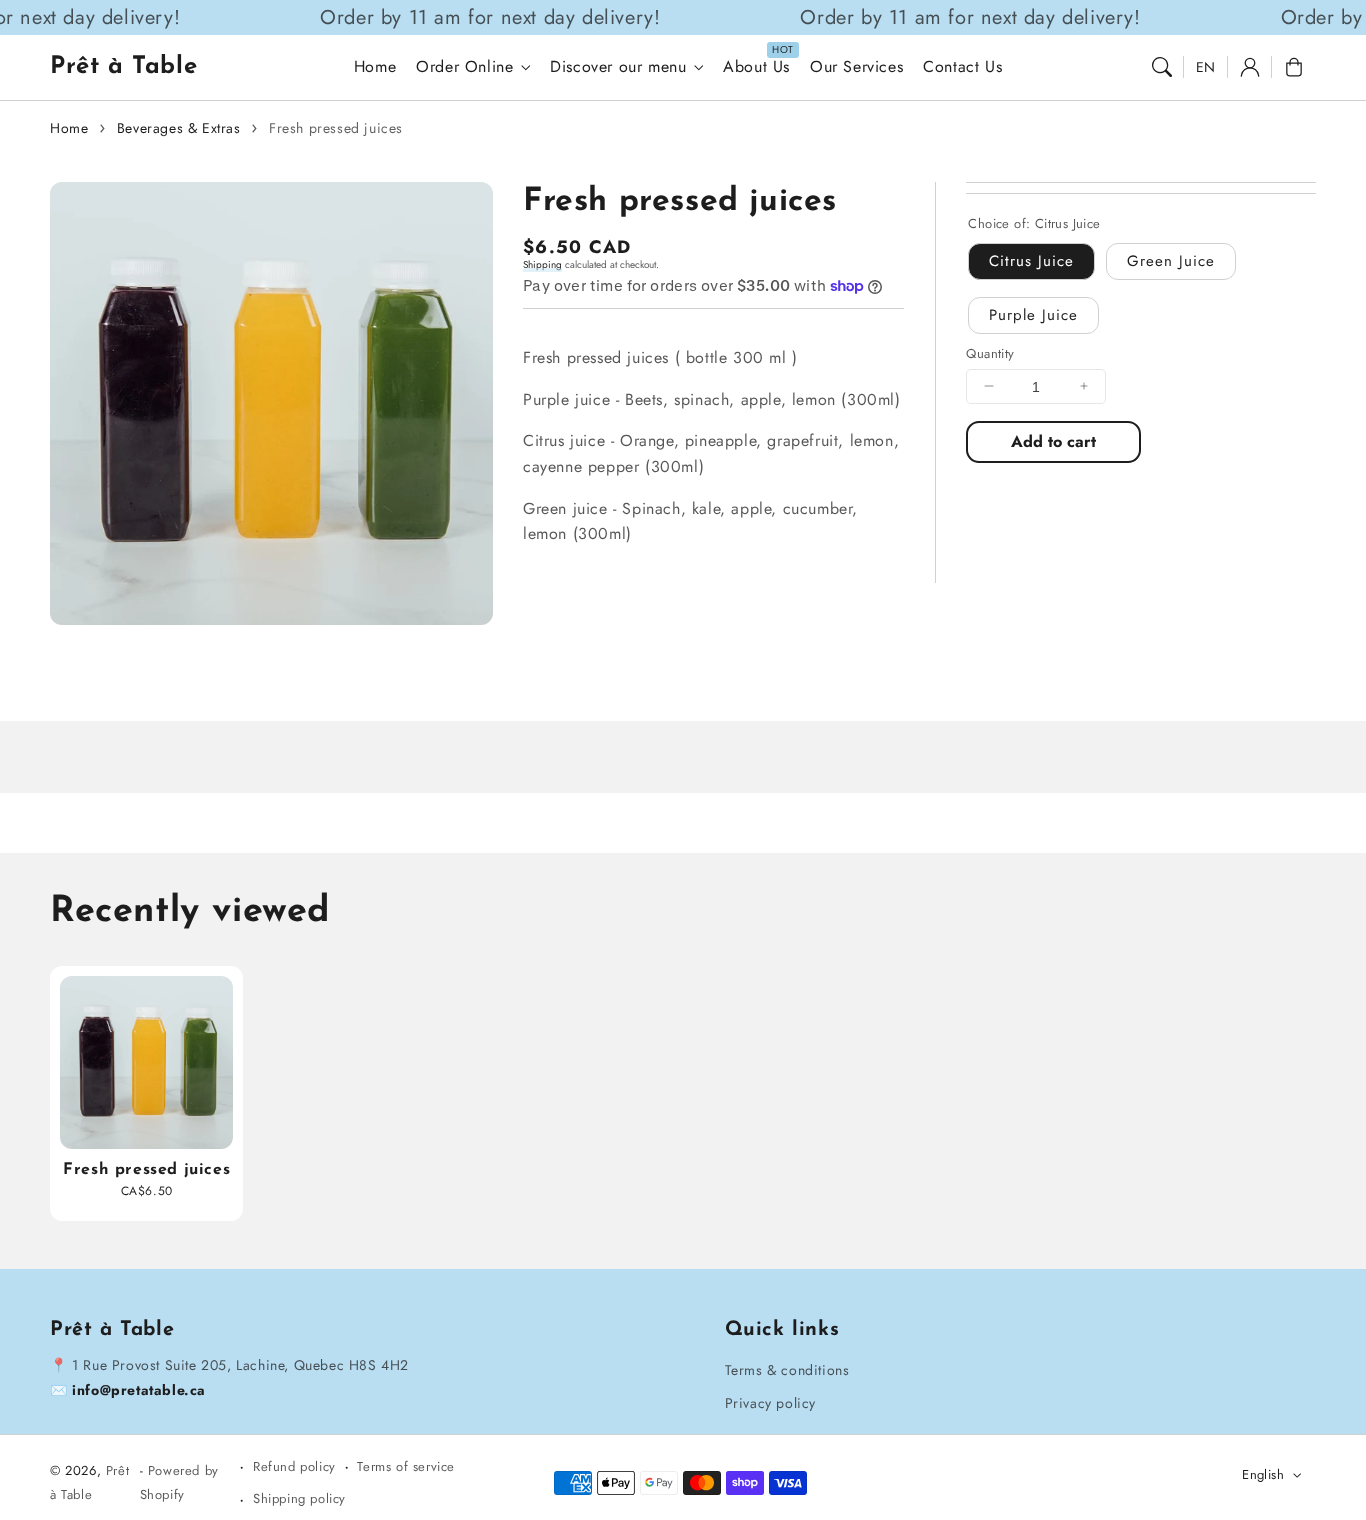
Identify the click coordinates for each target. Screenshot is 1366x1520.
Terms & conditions (787, 1370)
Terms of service (406, 1466)
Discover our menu (618, 67)
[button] (1162, 67)
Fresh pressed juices (336, 128)
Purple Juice (1033, 314)
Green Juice (1171, 260)
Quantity (990, 352)
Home (69, 128)
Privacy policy (770, 1403)
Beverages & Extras (179, 128)
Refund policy (294, 1466)
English (1263, 1474)
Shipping (542, 264)
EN (1206, 67)
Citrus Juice (1031, 260)
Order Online (464, 67)
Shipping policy (299, 1498)
